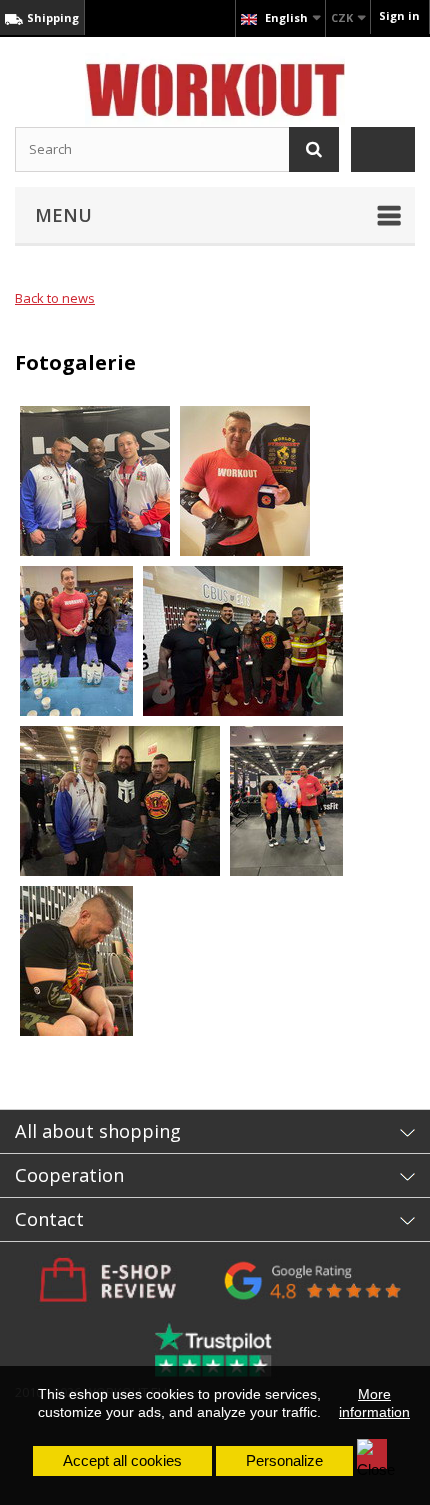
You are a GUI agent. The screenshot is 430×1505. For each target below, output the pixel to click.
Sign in (399, 15)
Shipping (51, 17)
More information (374, 1403)
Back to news (55, 298)
